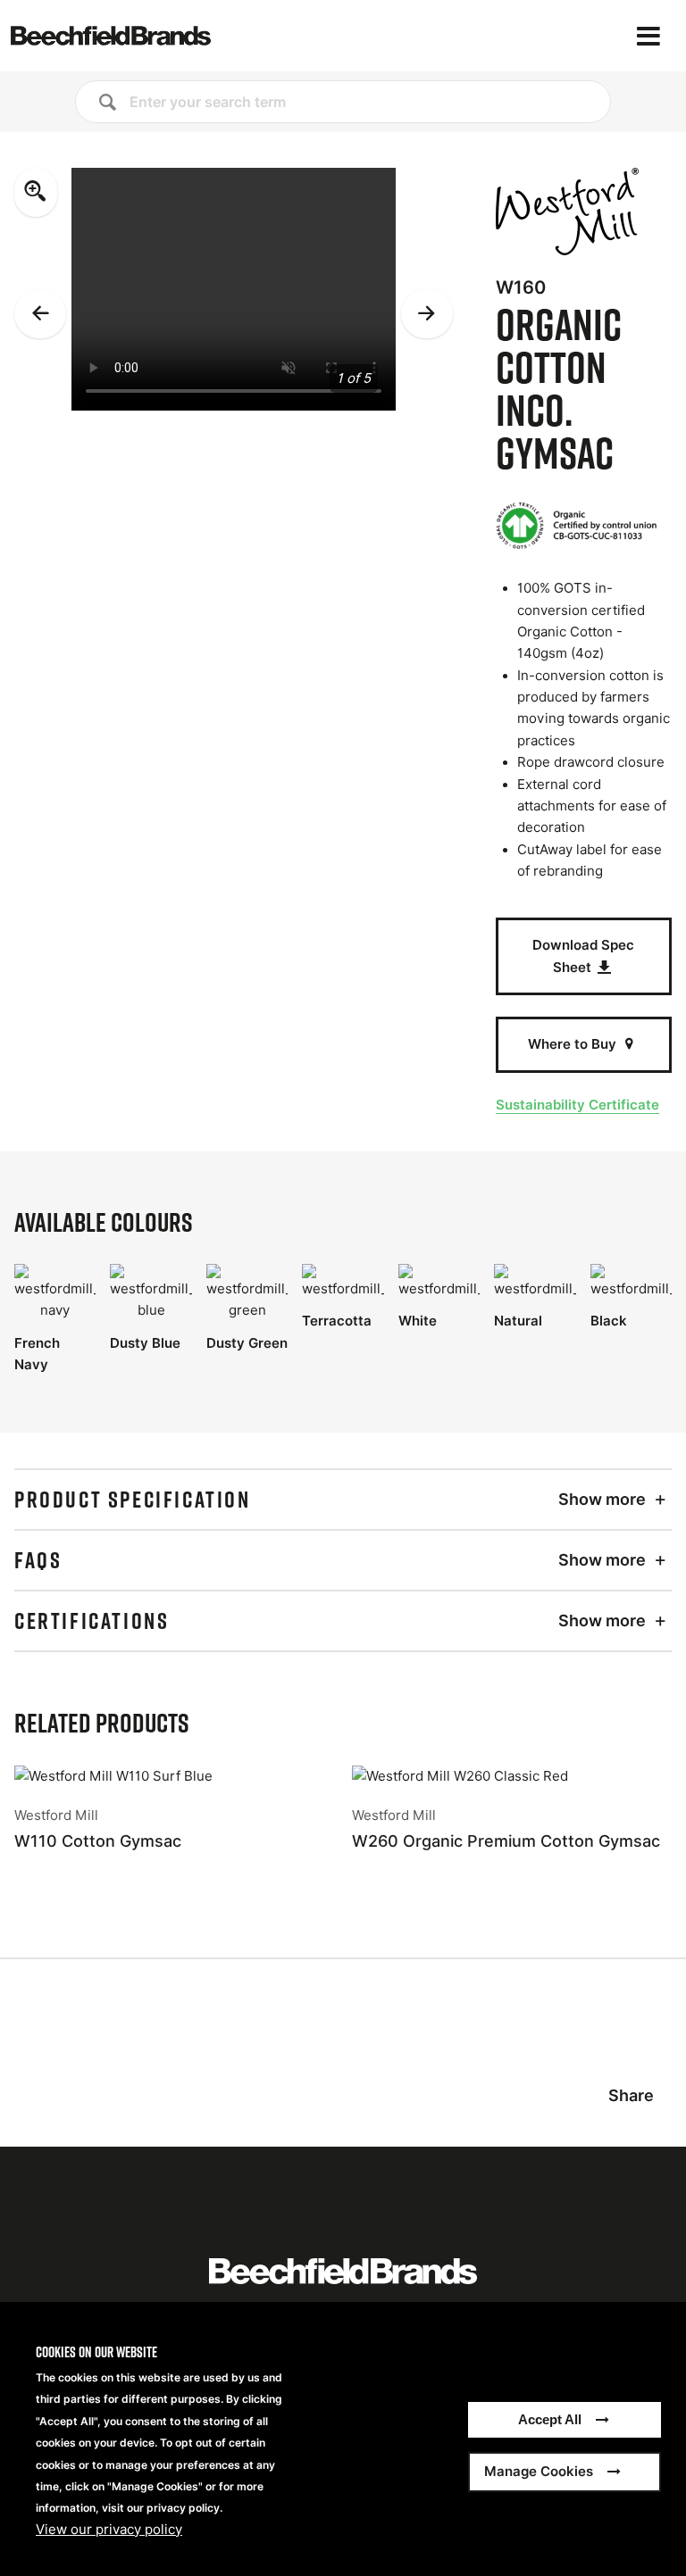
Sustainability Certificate (577, 1105)
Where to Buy (574, 1044)
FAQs (38, 1560)
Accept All (550, 2419)
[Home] (111, 36)
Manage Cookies (539, 2471)
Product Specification (133, 1500)
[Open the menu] (648, 36)
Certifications (92, 1621)
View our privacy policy (109, 2530)
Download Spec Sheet (583, 956)
